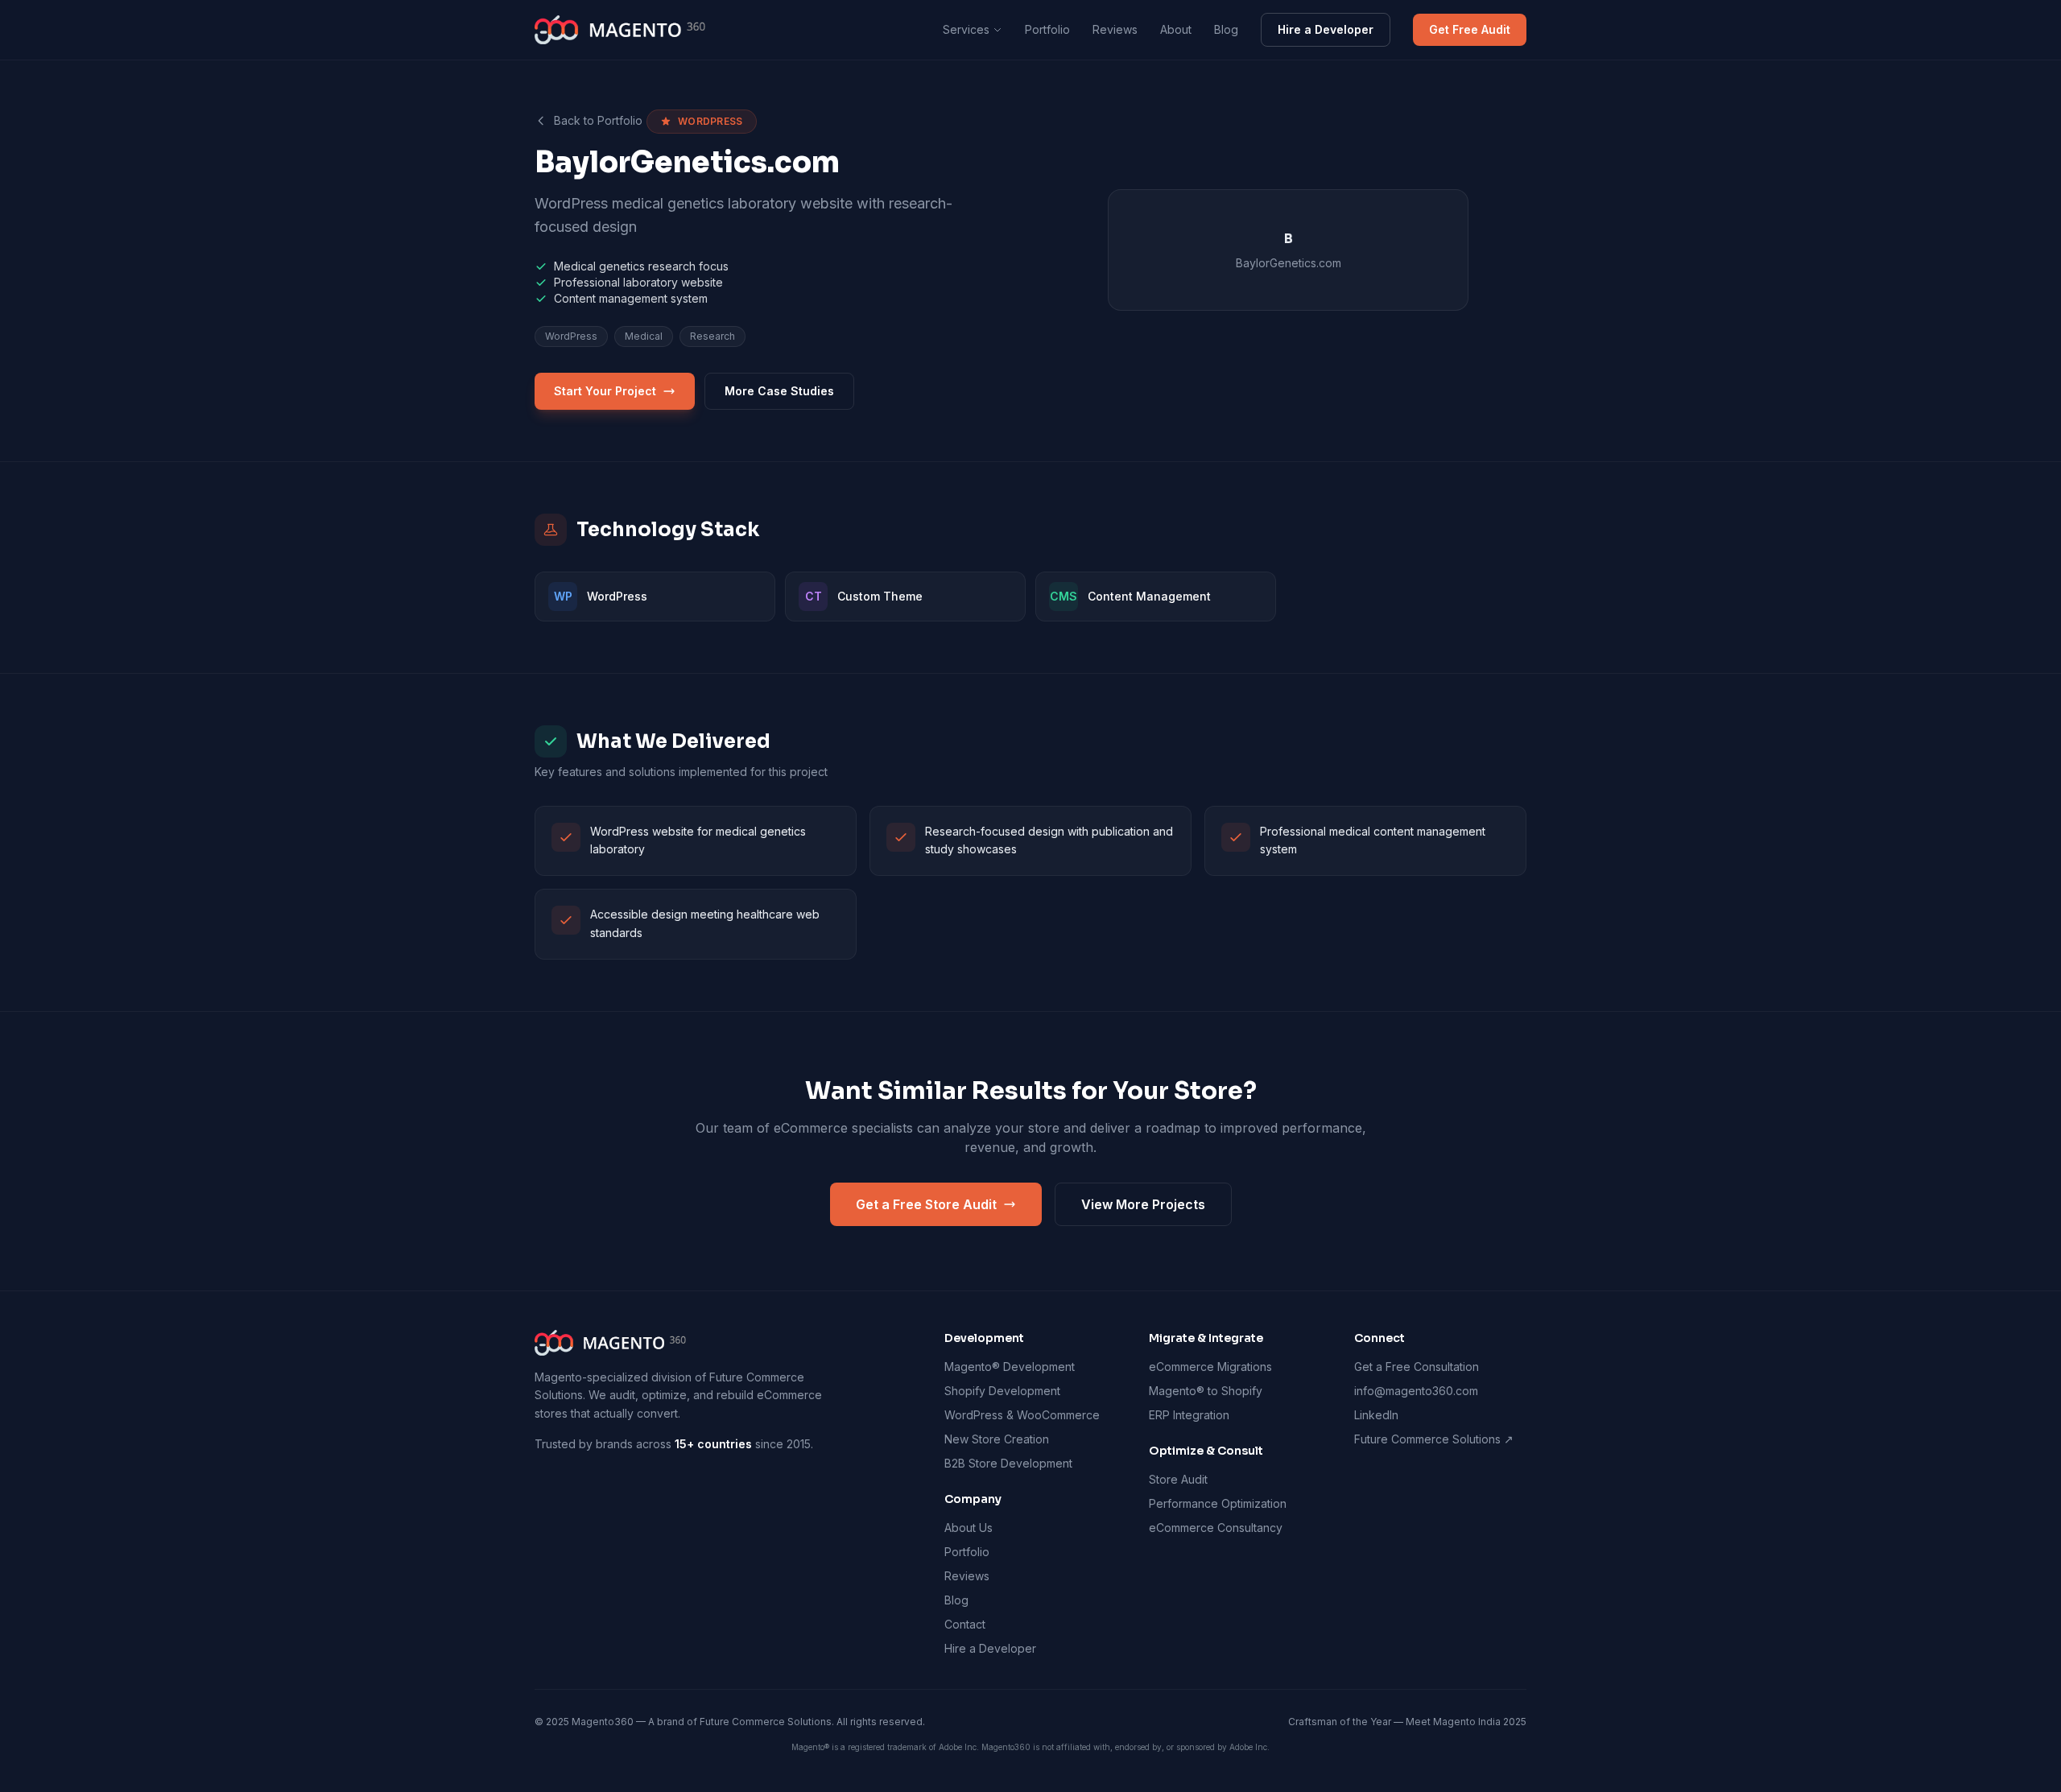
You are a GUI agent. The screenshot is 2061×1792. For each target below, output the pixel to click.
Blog (1226, 29)
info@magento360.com (1416, 1391)
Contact (965, 1624)
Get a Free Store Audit (926, 1204)
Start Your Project (605, 391)
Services (966, 29)
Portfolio (1047, 29)
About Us (969, 1528)
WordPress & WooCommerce (1022, 1415)
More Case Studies (779, 391)
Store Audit (1178, 1479)
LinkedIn (1376, 1415)
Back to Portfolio (598, 120)
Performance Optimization (1218, 1503)
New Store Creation (997, 1439)
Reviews (1115, 29)
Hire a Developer (1326, 29)
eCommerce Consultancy (1216, 1528)
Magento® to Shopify (1206, 1391)
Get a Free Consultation (1417, 1367)
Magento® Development (1010, 1367)
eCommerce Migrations (1210, 1367)
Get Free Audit (1470, 29)
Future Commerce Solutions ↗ (1434, 1439)
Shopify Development (1002, 1391)
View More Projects (1143, 1204)
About (1176, 29)
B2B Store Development (1008, 1463)
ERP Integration (1189, 1415)
